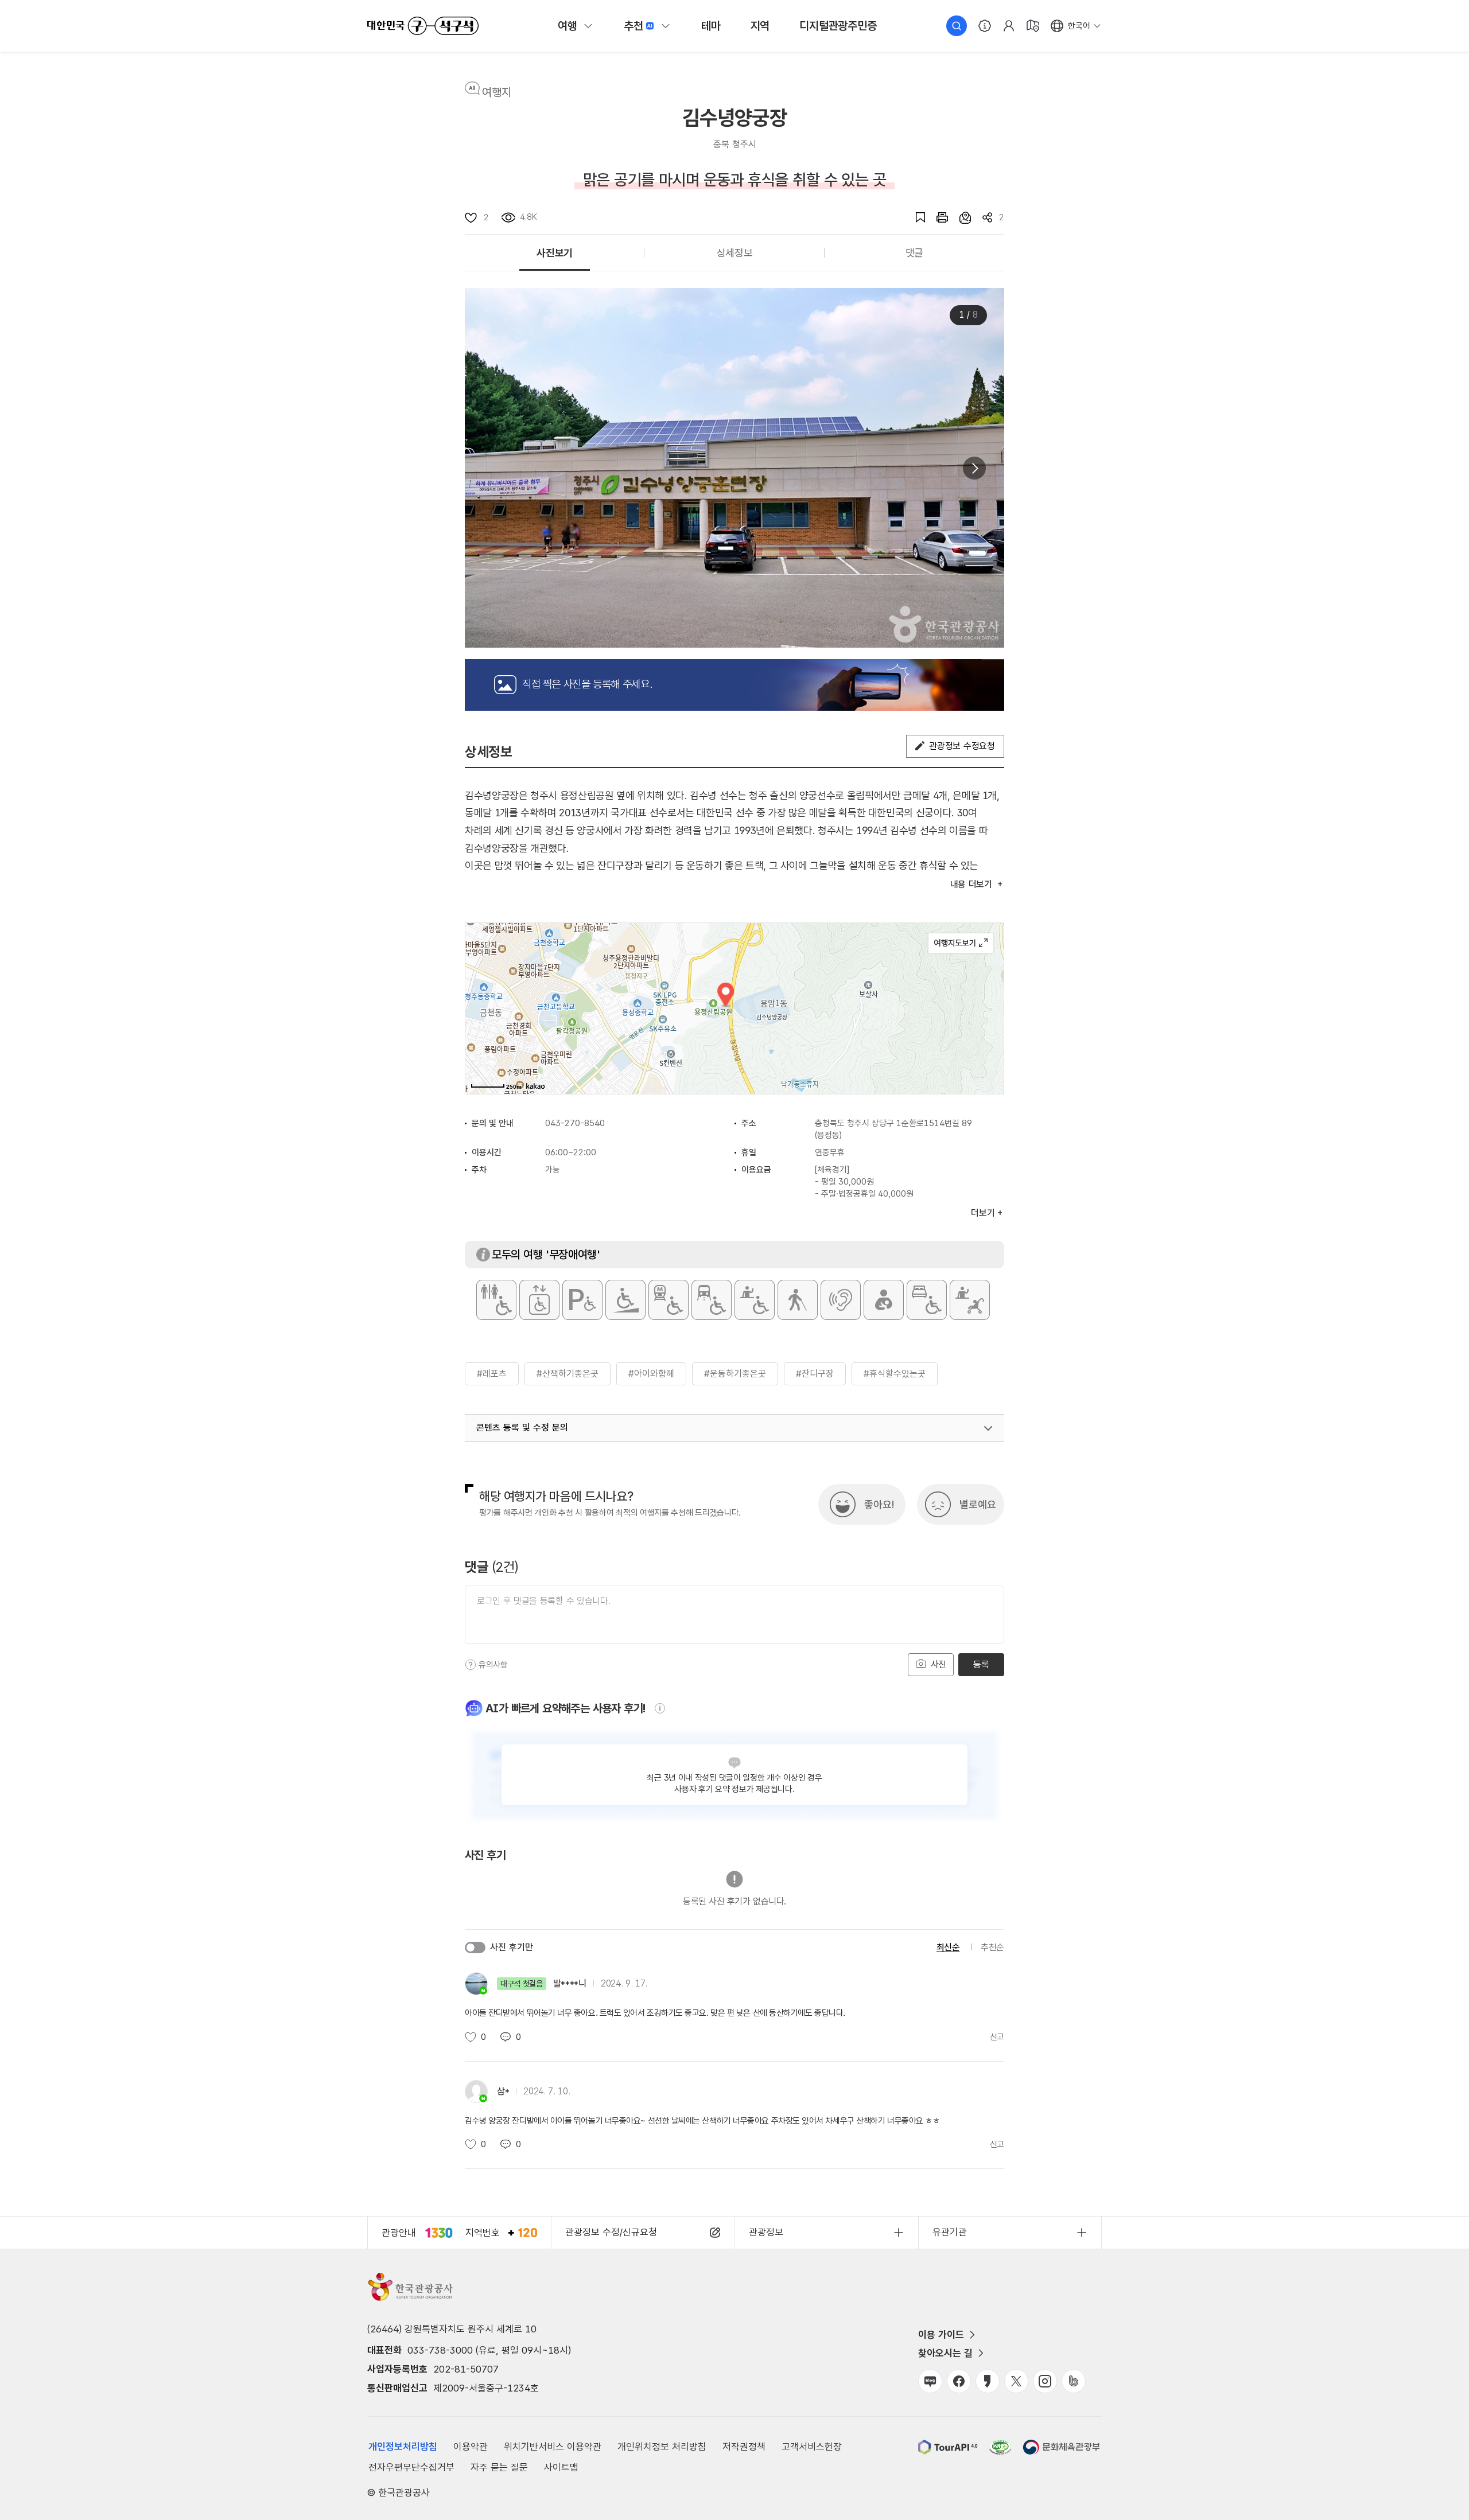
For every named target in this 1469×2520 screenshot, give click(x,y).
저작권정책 (744, 2447)
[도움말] (471, 1665)
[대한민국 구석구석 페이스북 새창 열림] (959, 2381)
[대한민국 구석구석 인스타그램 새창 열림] (1045, 2381)
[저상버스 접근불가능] (712, 1300)
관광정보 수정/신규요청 (611, 2232)
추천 (634, 26)
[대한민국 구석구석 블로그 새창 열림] (930, 2381)
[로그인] (1009, 26)
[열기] (988, 1428)
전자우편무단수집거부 (411, 2467)
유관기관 (950, 2232)
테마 (711, 26)
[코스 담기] (959, 217)
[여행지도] (1033, 26)
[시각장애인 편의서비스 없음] (798, 1300)
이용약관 (471, 2447)
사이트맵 (561, 2467)
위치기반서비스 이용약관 (553, 2447)
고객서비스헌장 (812, 2447)
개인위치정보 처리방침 (662, 2447)
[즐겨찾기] (915, 217)
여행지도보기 (961, 943)
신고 (997, 2037)
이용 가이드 (941, 2335)
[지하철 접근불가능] (669, 1300)
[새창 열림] (936, 217)
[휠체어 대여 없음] (755, 1300)
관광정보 (766, 2232)
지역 (760, 26)
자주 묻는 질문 (499, 2467)
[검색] (957, 26)
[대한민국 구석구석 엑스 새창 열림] (1016, 2381)
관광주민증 (838, 26)
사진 (937, 1664)
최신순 (948, 1947)
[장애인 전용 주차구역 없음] (582, 1300)
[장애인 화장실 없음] (496, 1300)
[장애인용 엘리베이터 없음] (539, 1300)
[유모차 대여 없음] (970, 1300)
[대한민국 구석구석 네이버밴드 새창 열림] (1074, 2381)
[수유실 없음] (884, 1300)
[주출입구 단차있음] (625, 1300)
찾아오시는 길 (945, 2353)
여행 (568, 26)
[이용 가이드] (985, 26)
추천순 (992, 1947)
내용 (971, 884)
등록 (981, 1664)
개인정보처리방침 (403, 2447)
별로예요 (978, 1504)
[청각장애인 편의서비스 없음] (841, 1300)
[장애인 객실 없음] (927, 1300)
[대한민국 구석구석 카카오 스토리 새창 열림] (988, 2381)
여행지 (497, 92)
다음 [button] (974, 468)
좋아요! (879, 1504)
